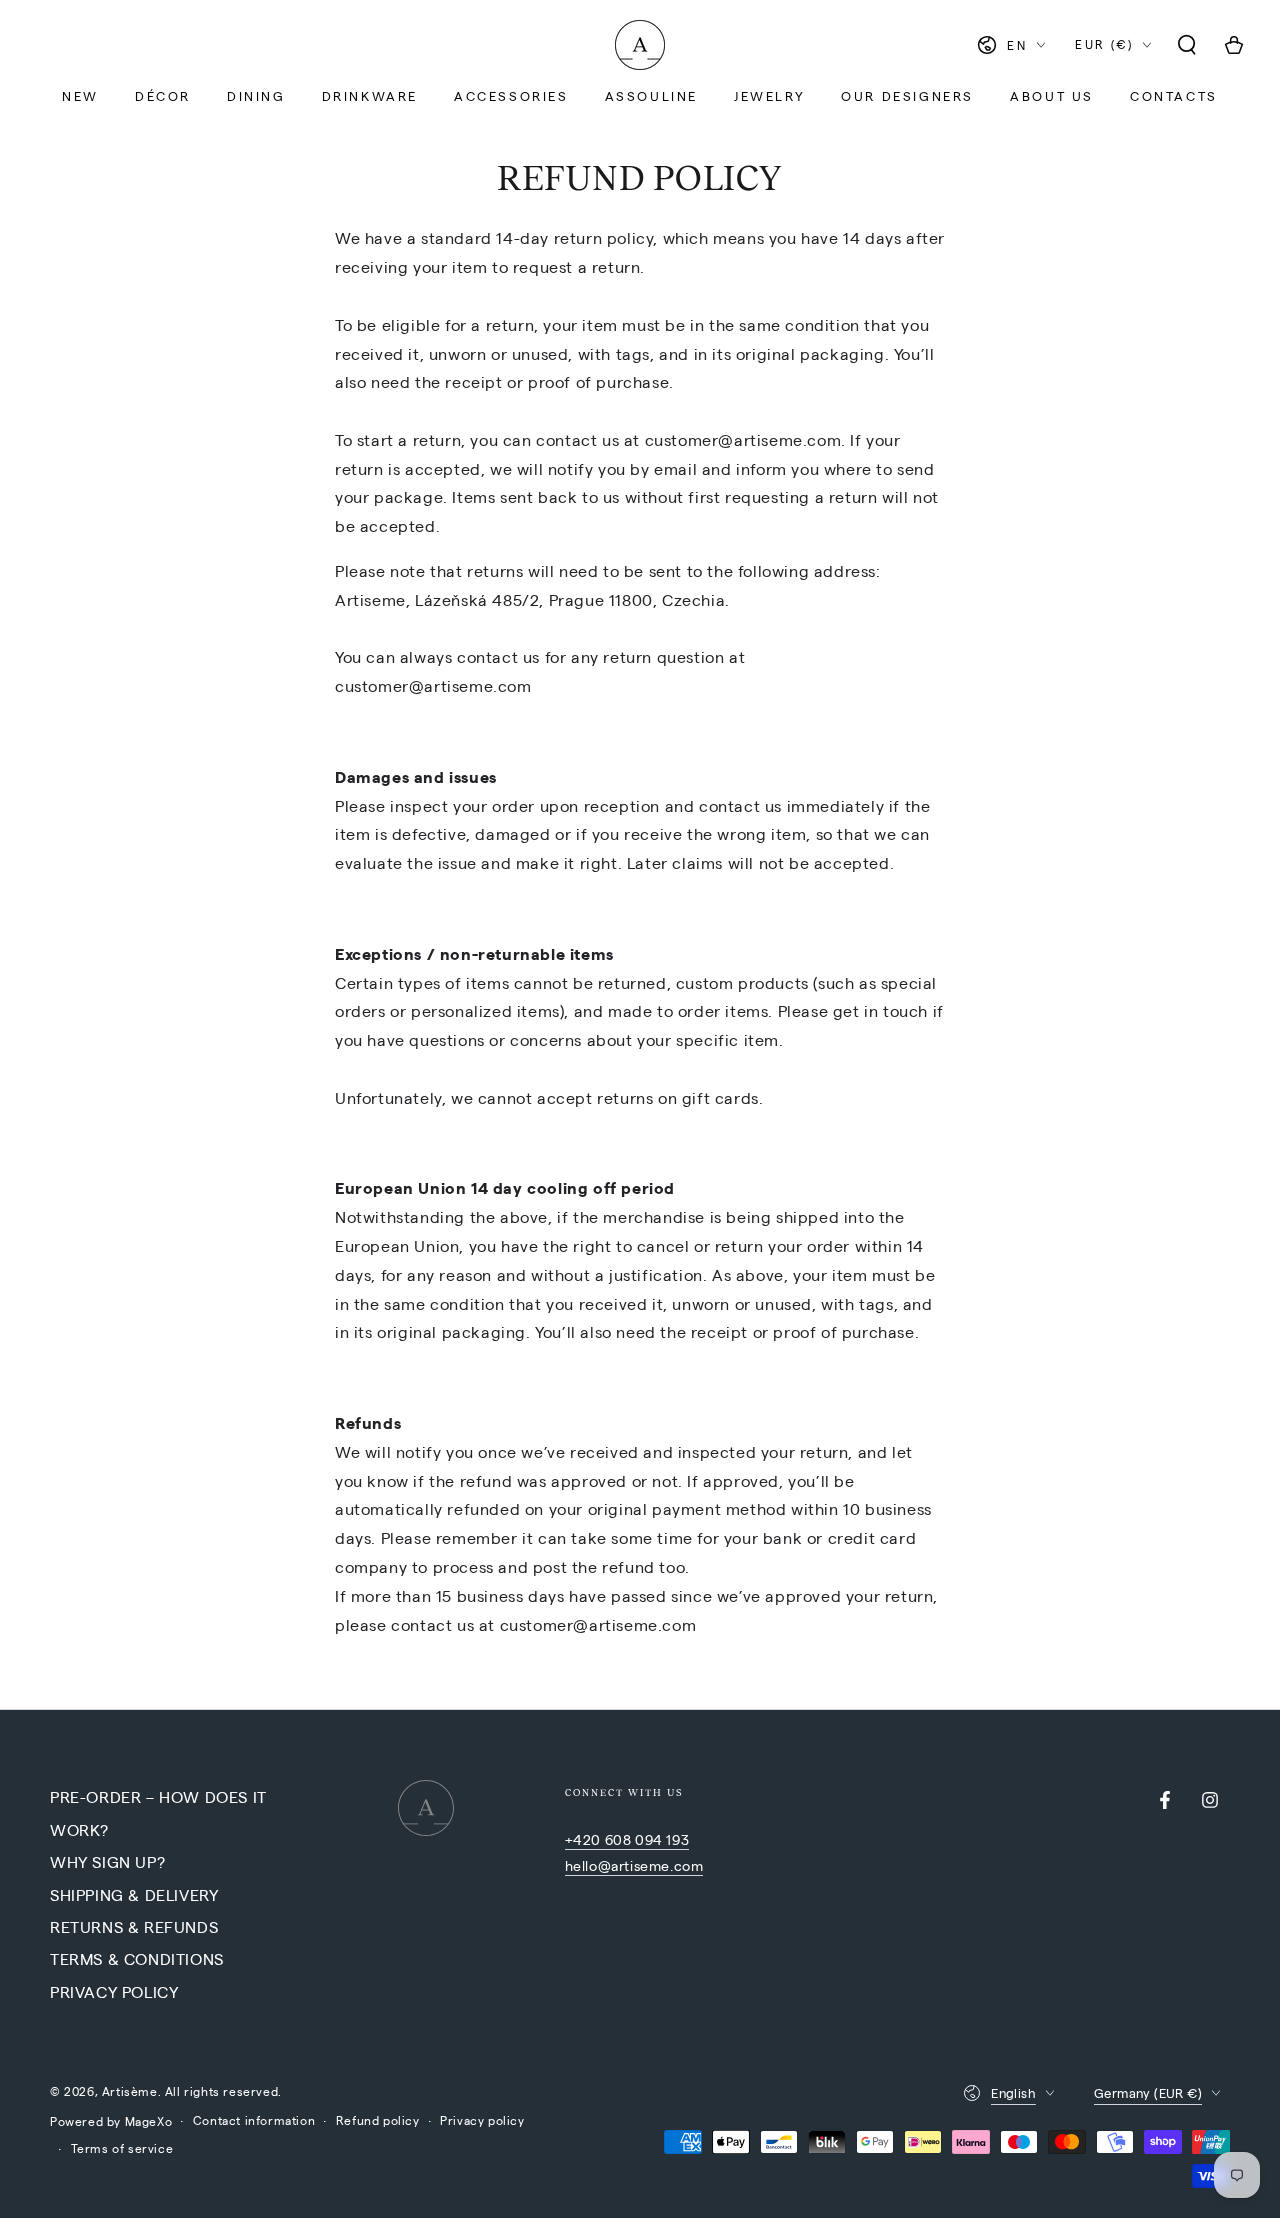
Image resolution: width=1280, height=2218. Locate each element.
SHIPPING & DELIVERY (134, 1894)
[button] (1187, 45)
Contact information (254, 2120)
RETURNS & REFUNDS (134, 1926)
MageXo (149, 2121)
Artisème (130, 2091)
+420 (585, 1839)
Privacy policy (482, 2120)
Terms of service (122, 2148)
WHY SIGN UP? (107, 1861)
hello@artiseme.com (634, 1865)
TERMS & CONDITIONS (137, 1958)
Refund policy (378, 2120)
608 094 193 (647, 1839)
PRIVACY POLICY (114, 1991)
